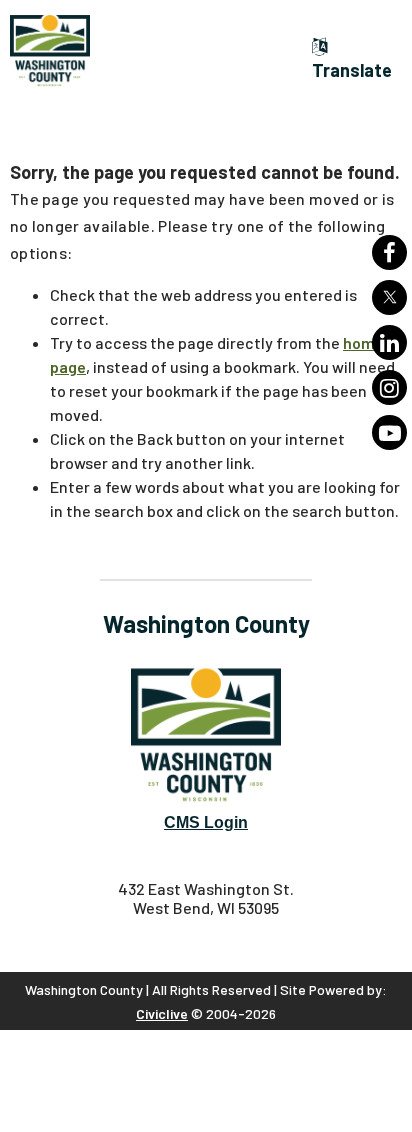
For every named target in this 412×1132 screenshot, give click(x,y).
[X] (389, 297)
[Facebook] (389, 252)
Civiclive (162, 1013)
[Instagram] (389, 387)
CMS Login (206, 822)
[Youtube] (389, 432)
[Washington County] (110, 51)
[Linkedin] (389, 342)
